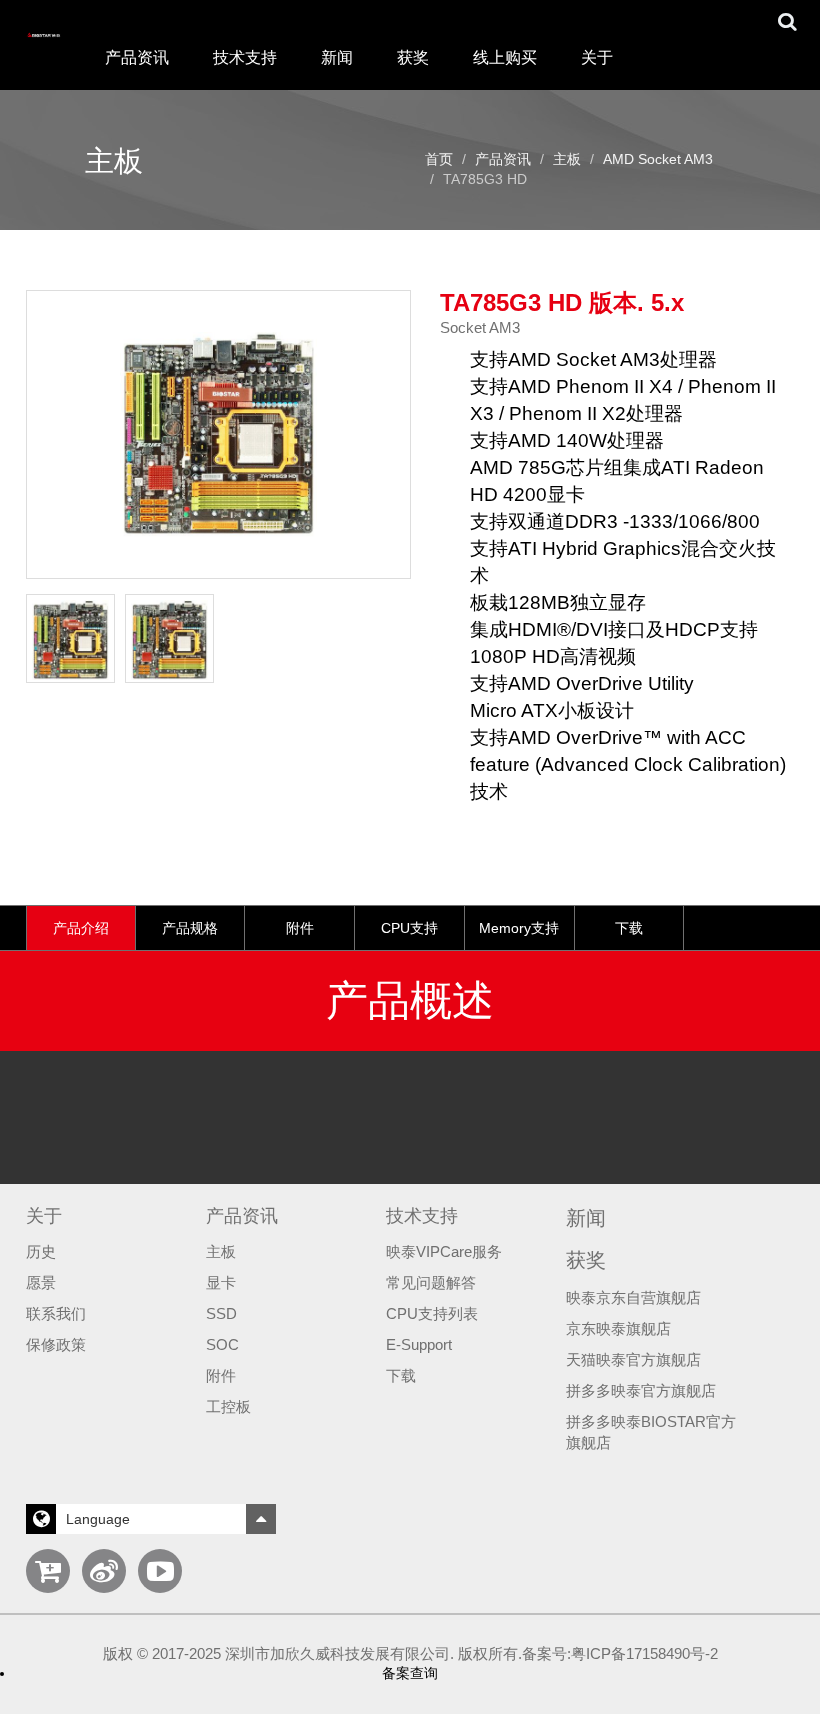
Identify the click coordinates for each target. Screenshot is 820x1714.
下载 (401, 1376)
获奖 (413, 57)
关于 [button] (597, 57)
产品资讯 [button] (137, 57)
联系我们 (56, 1314)
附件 (221, 1376)
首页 (439, 159)
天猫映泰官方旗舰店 (633, 1360)
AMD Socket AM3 (658, 159)
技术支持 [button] (245, 57)
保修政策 (56, 1345)
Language (98, 1519)
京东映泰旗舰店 (618, 1329)
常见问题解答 (431, 1283)
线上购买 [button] (505, 57)
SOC (222, 1345)
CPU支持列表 (432, 1314)
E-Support (419, 1345)
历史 (41, 1252)
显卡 (221, 1283)
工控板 (228, 1407)
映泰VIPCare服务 (444, 1252)
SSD (221, 1314)
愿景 (41, 1283)
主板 (567, 159)
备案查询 (410, 1673)
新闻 (337, 57)
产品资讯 (503, 159)
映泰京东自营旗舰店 (633, 1298)
